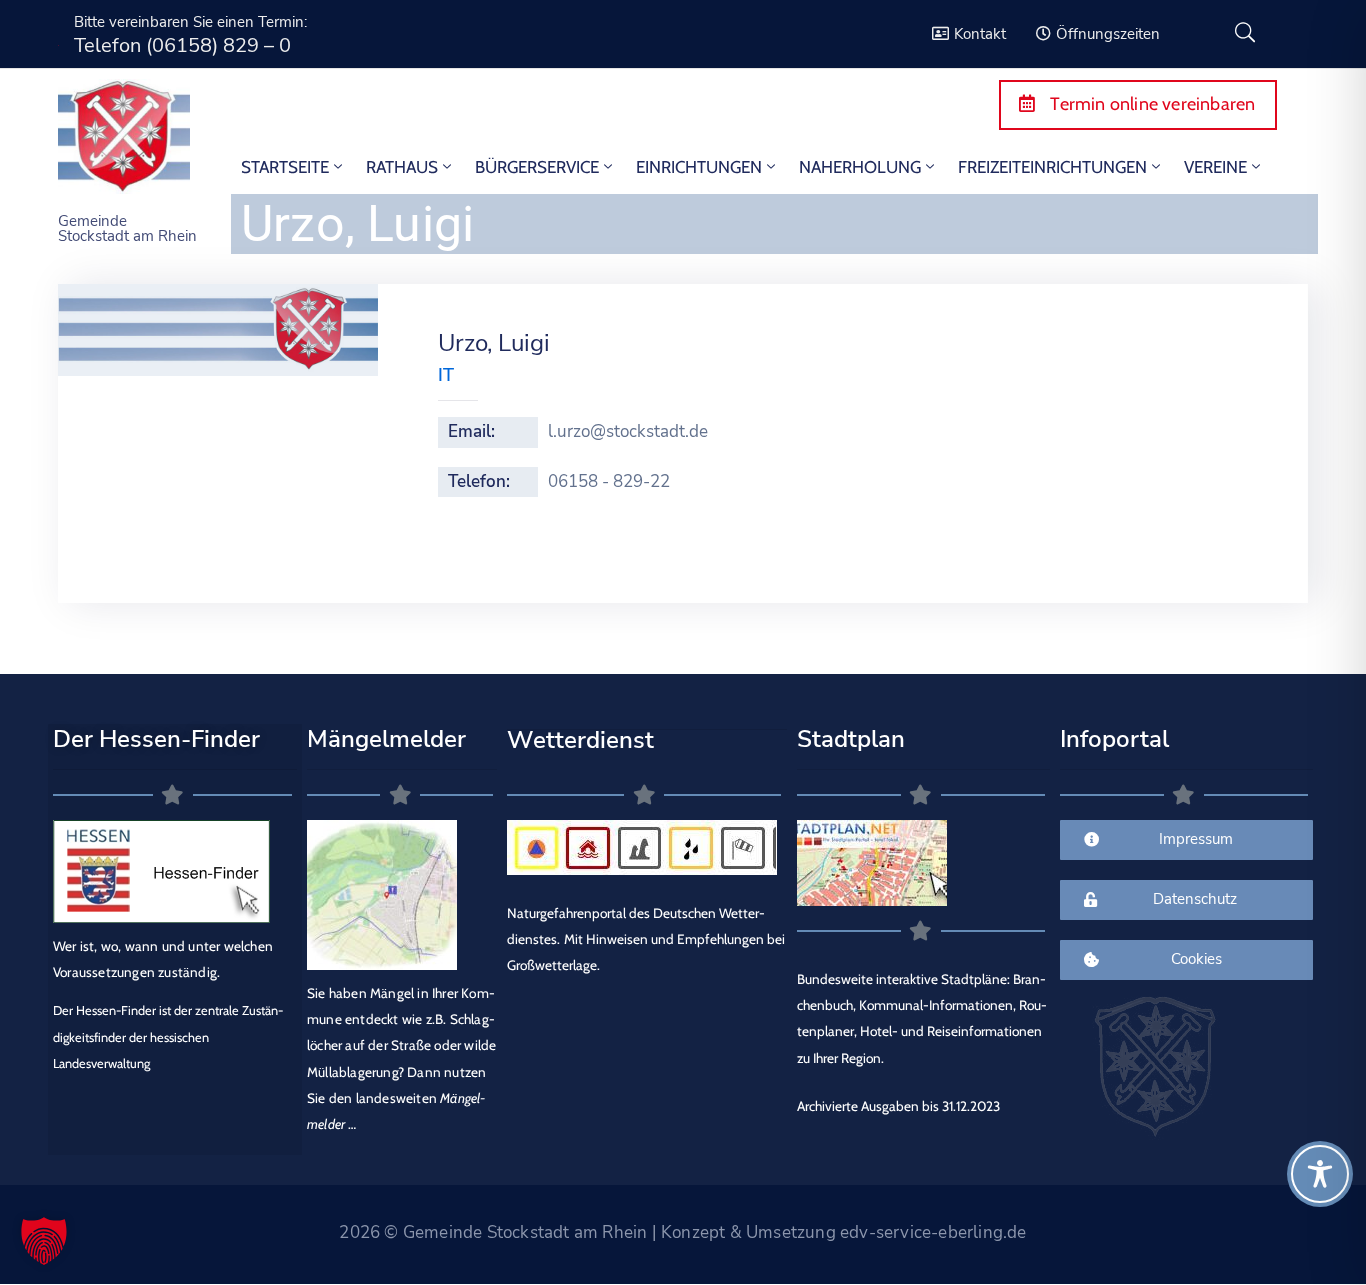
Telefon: (479, 481)
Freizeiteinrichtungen (1052, 167)
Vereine (1215, 167)
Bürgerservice (537, 167)
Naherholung (860, 167)
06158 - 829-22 (609, 482)
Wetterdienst (580, 740)
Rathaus (402, 167)
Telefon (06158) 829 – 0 (182, 45)
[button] (44, 1241)
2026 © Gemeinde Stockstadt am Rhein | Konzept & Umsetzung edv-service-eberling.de (682, 1232)
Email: (471, 431)
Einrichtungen (699, 167)
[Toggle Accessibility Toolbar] (1320, 1174)
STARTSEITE (285, 167)
